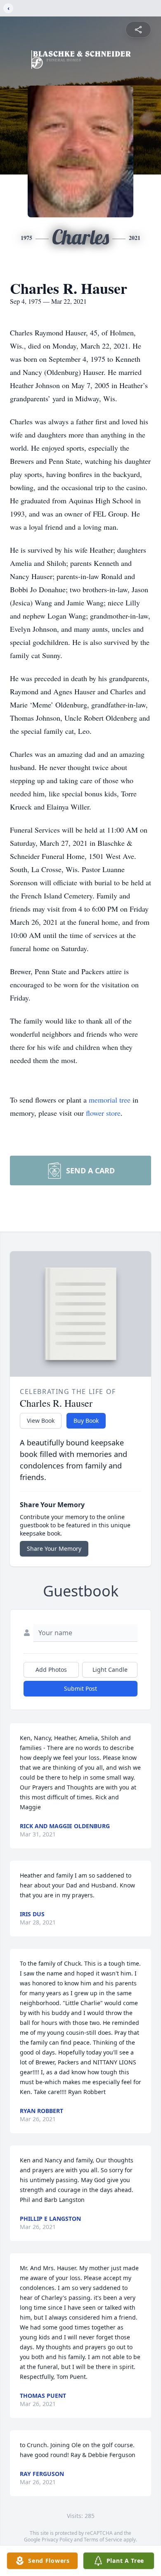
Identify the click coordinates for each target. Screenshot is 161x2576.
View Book (41, 1421)
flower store (103, 1113)
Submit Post (80, 1688)
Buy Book (86, 1421)
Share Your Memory (54, 1549)
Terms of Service (103, 2540)
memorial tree (110, 1100)
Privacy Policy (57, 2540)
